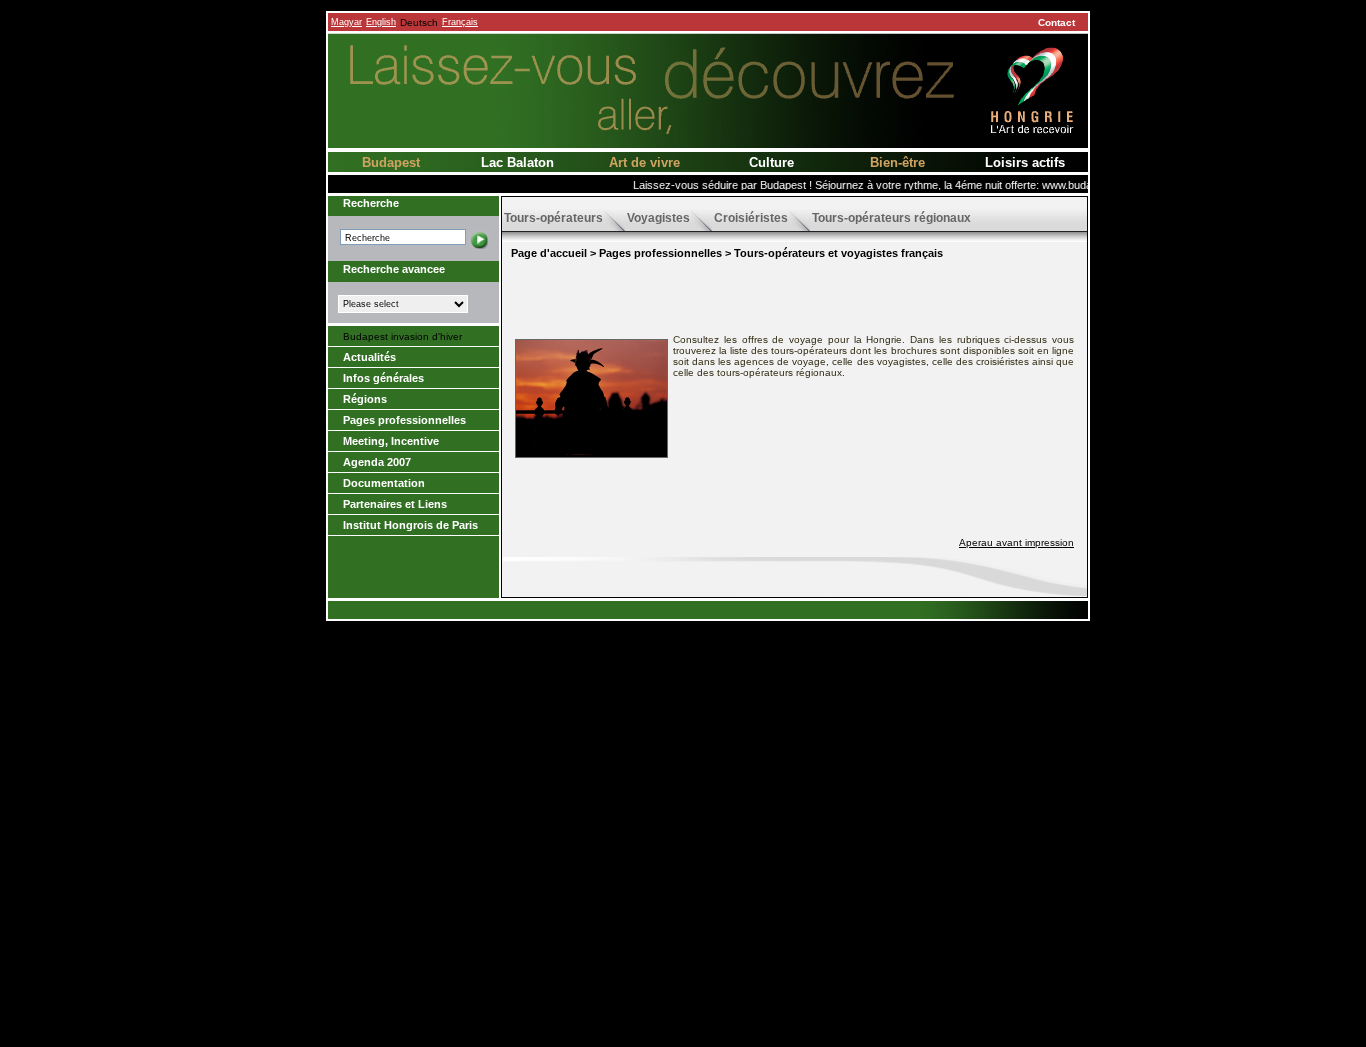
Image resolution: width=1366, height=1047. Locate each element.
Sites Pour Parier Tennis (708, 723)
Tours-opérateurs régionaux (891, 218)
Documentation (384, 483)
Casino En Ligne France (708, 965)
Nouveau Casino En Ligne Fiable (708, 767)
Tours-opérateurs (553, 218)
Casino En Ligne (708, 789)
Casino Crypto (708, 899)
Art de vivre (644, 162)
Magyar (346, 22)
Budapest (391, 162)
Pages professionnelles (404, 420)
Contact (1056, 22)
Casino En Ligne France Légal (708, 998)
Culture (771, 162)
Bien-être (897, 162)
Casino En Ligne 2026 (708, 800)
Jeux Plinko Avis (708, 734)
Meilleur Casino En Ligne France (708, 811)
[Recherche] (479, 237)
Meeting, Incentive (391, 441)
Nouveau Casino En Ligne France (708, 921)
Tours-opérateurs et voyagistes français (838, 253)
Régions (365, 399)
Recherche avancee (394, 269)
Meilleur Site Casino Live (708, 822)
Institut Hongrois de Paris (410, 525)
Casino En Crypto (708, 701)
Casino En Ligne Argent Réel (708, 756)
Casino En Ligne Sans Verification (708, 745)
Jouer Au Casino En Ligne (708, 866)
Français (460, 22)
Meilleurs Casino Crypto (708, 690)
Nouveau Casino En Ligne (708, 910)
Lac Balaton (517, 162)
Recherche (371, 203)
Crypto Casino (708, 954)
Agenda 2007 (377, 462)
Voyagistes (658, 218)
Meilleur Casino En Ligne (708, 668)
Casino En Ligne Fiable (708, 679)
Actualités (369, 357)
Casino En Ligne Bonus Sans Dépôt (708, 778)
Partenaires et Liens (395, 504)
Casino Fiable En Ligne (708, 844)
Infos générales (383, 378)
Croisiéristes (751, 218)
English (381, 22)
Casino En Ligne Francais (708, 932)
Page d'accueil (549, 253)
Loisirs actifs (1025, 162)
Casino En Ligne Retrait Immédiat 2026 (708, 888)
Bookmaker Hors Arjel (708, 976)
